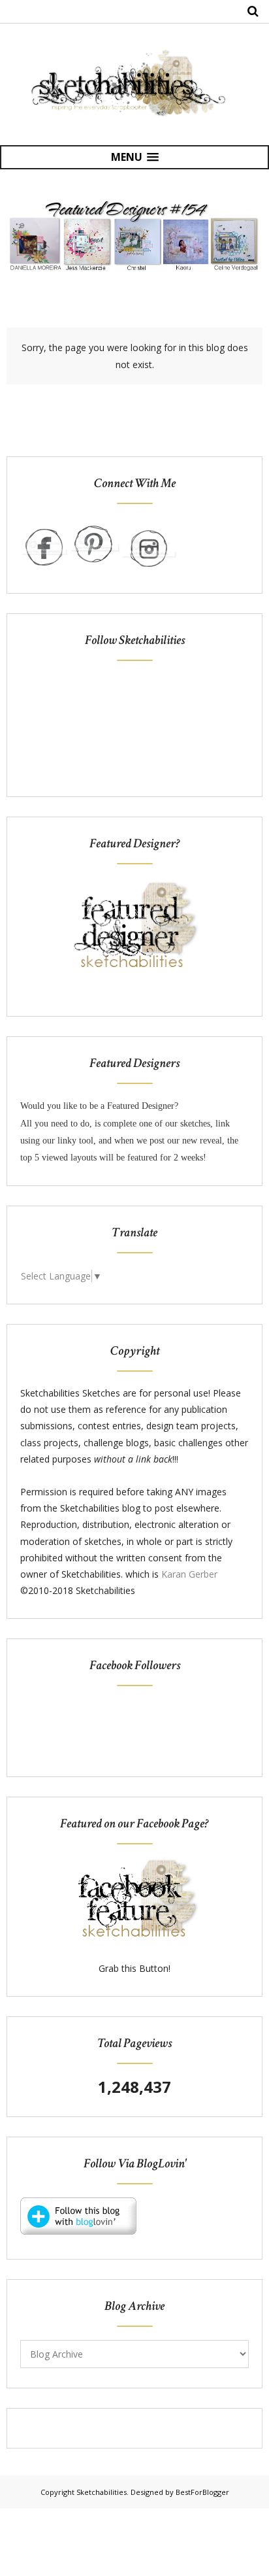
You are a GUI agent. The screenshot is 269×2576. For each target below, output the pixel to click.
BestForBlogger (202, 2492)
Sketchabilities (102, 2492)
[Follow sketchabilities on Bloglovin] (78, 2231)
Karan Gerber (189, 1574)
